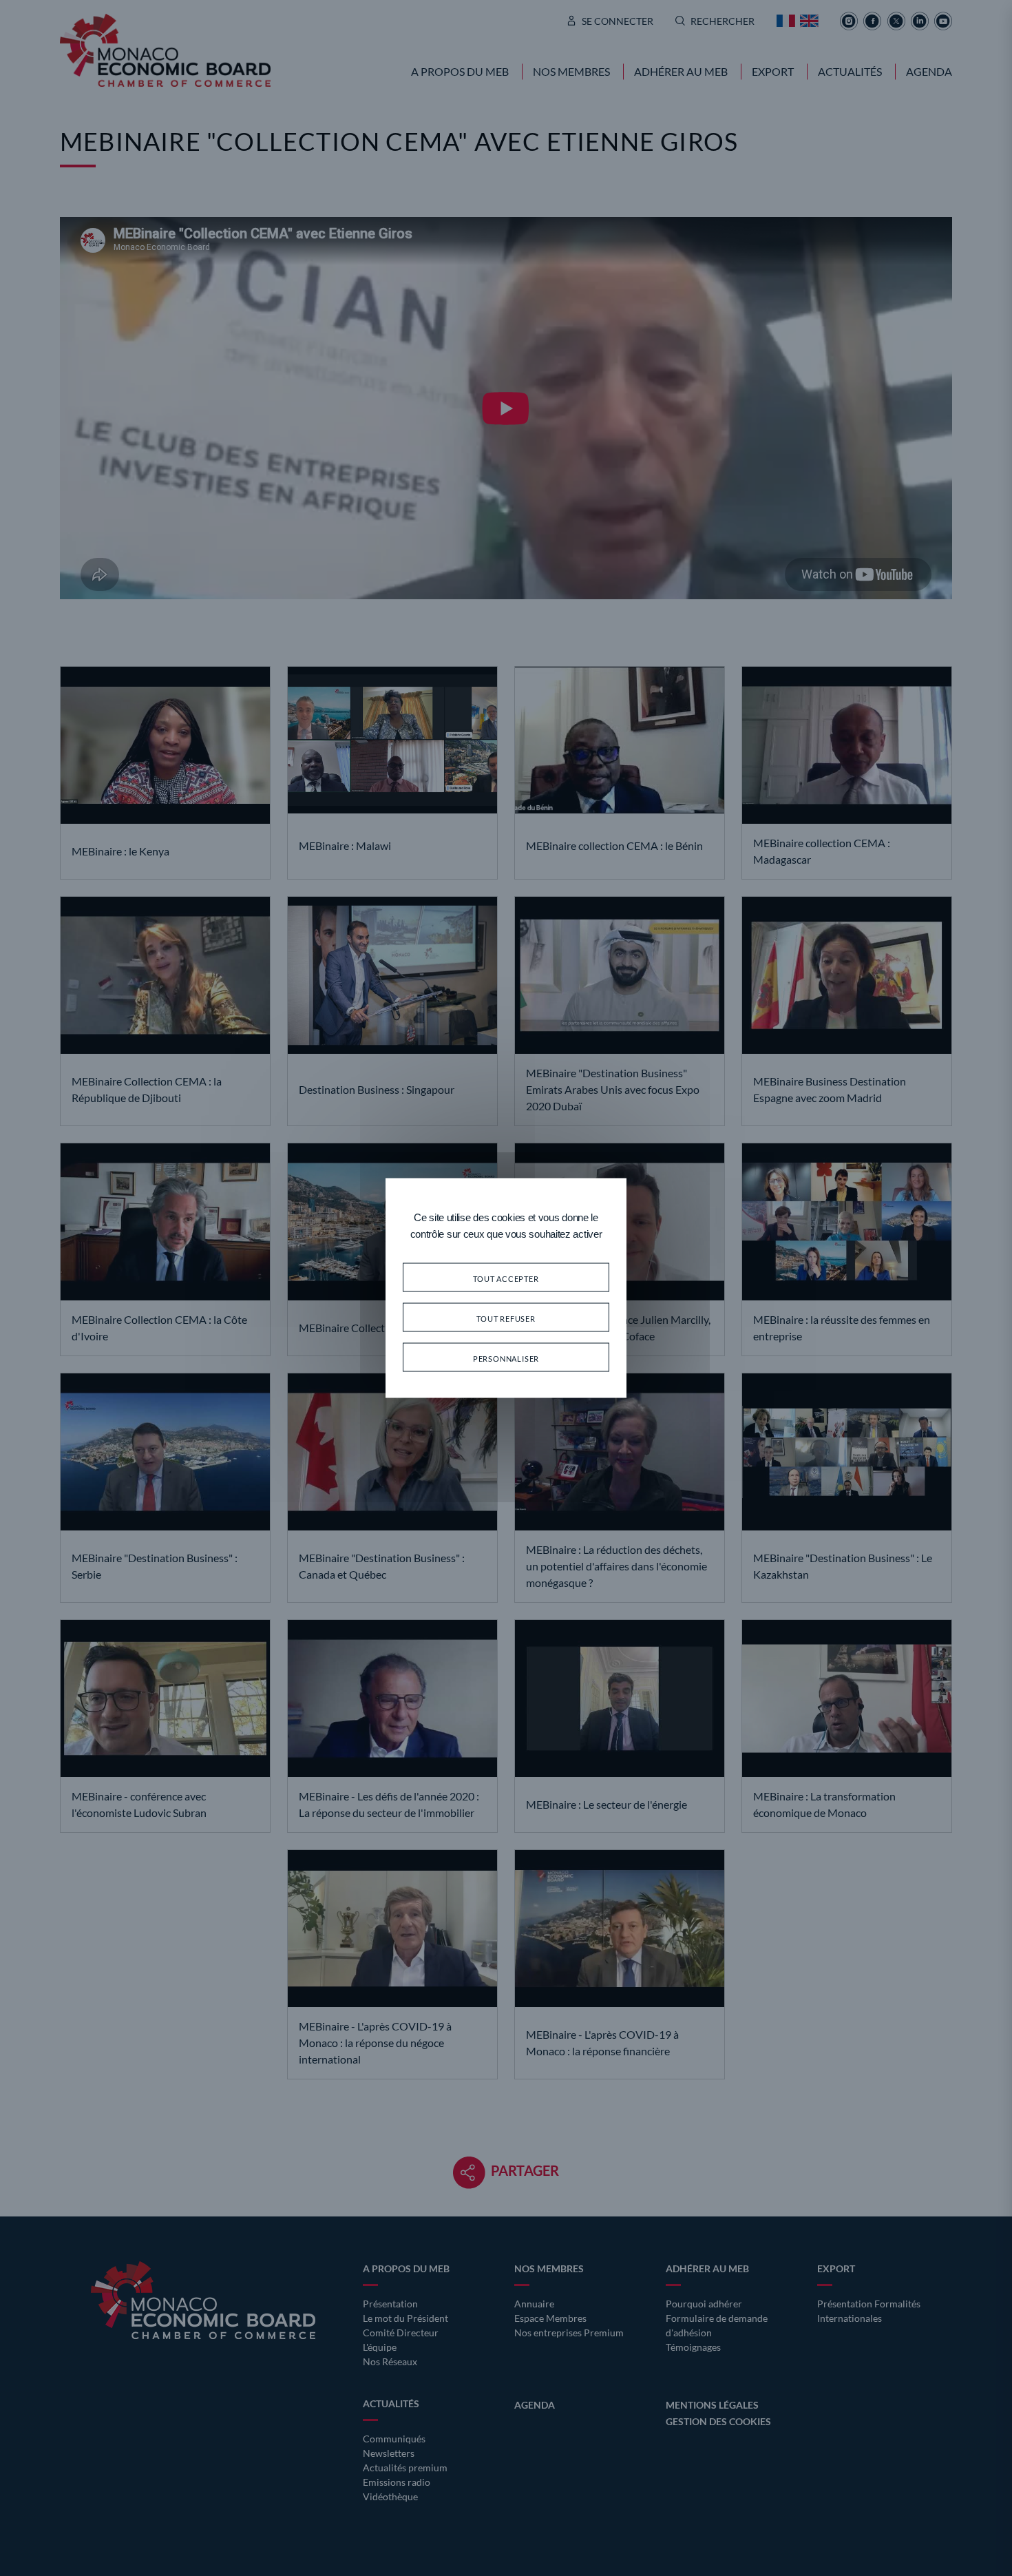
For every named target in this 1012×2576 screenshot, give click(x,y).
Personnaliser (506, 1357)
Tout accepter (506, 1277)
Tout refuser (506, 1317)
